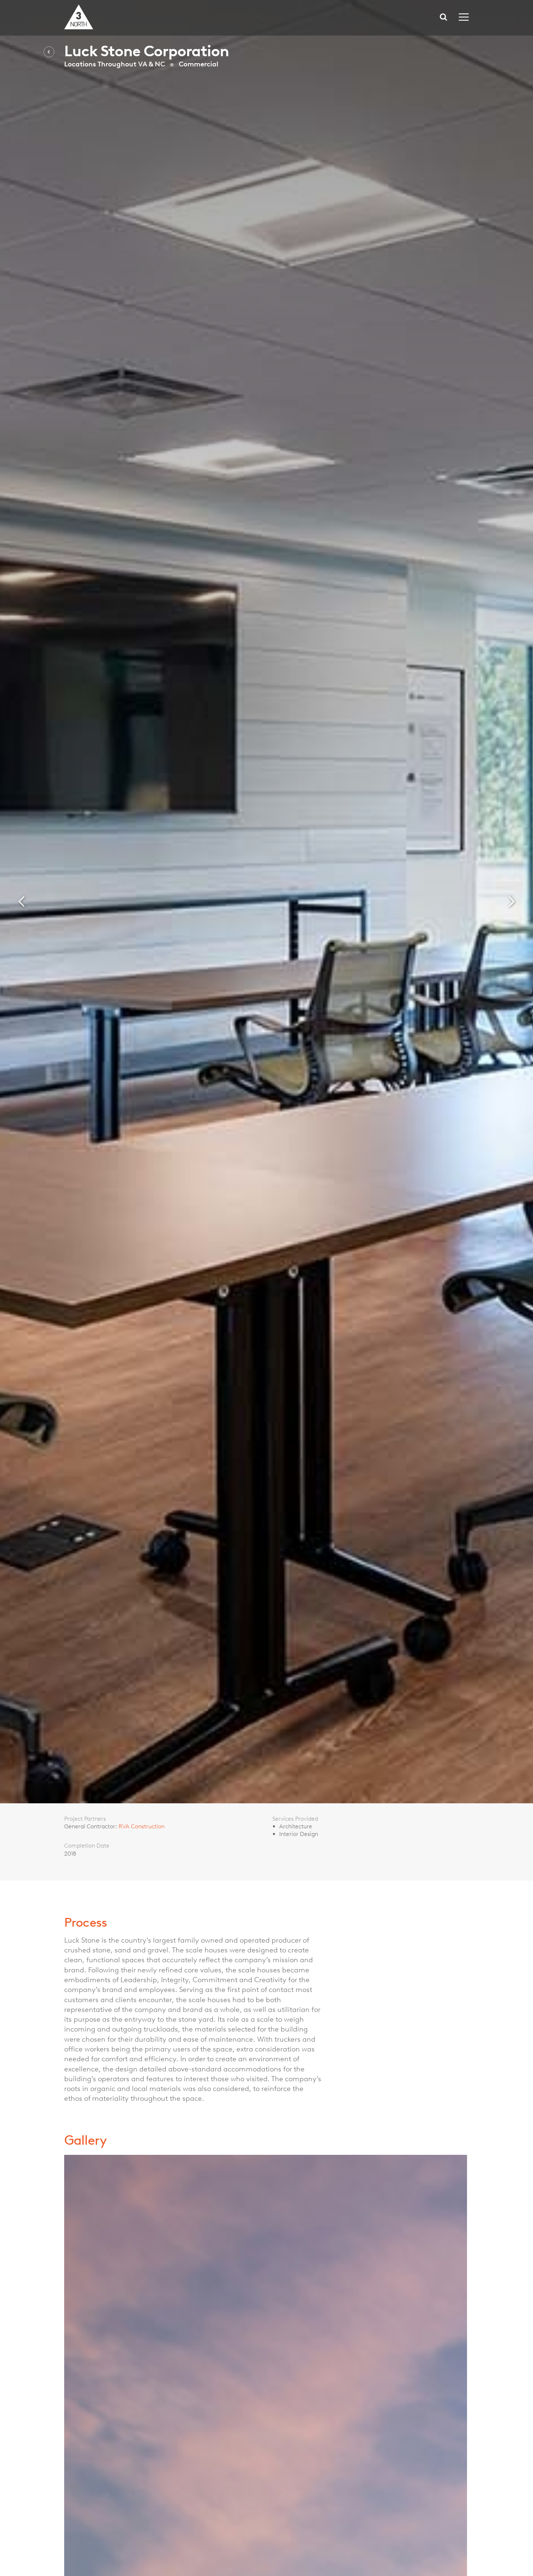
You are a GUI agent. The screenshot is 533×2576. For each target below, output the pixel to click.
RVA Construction (142, 1826)
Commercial (199, 64)
